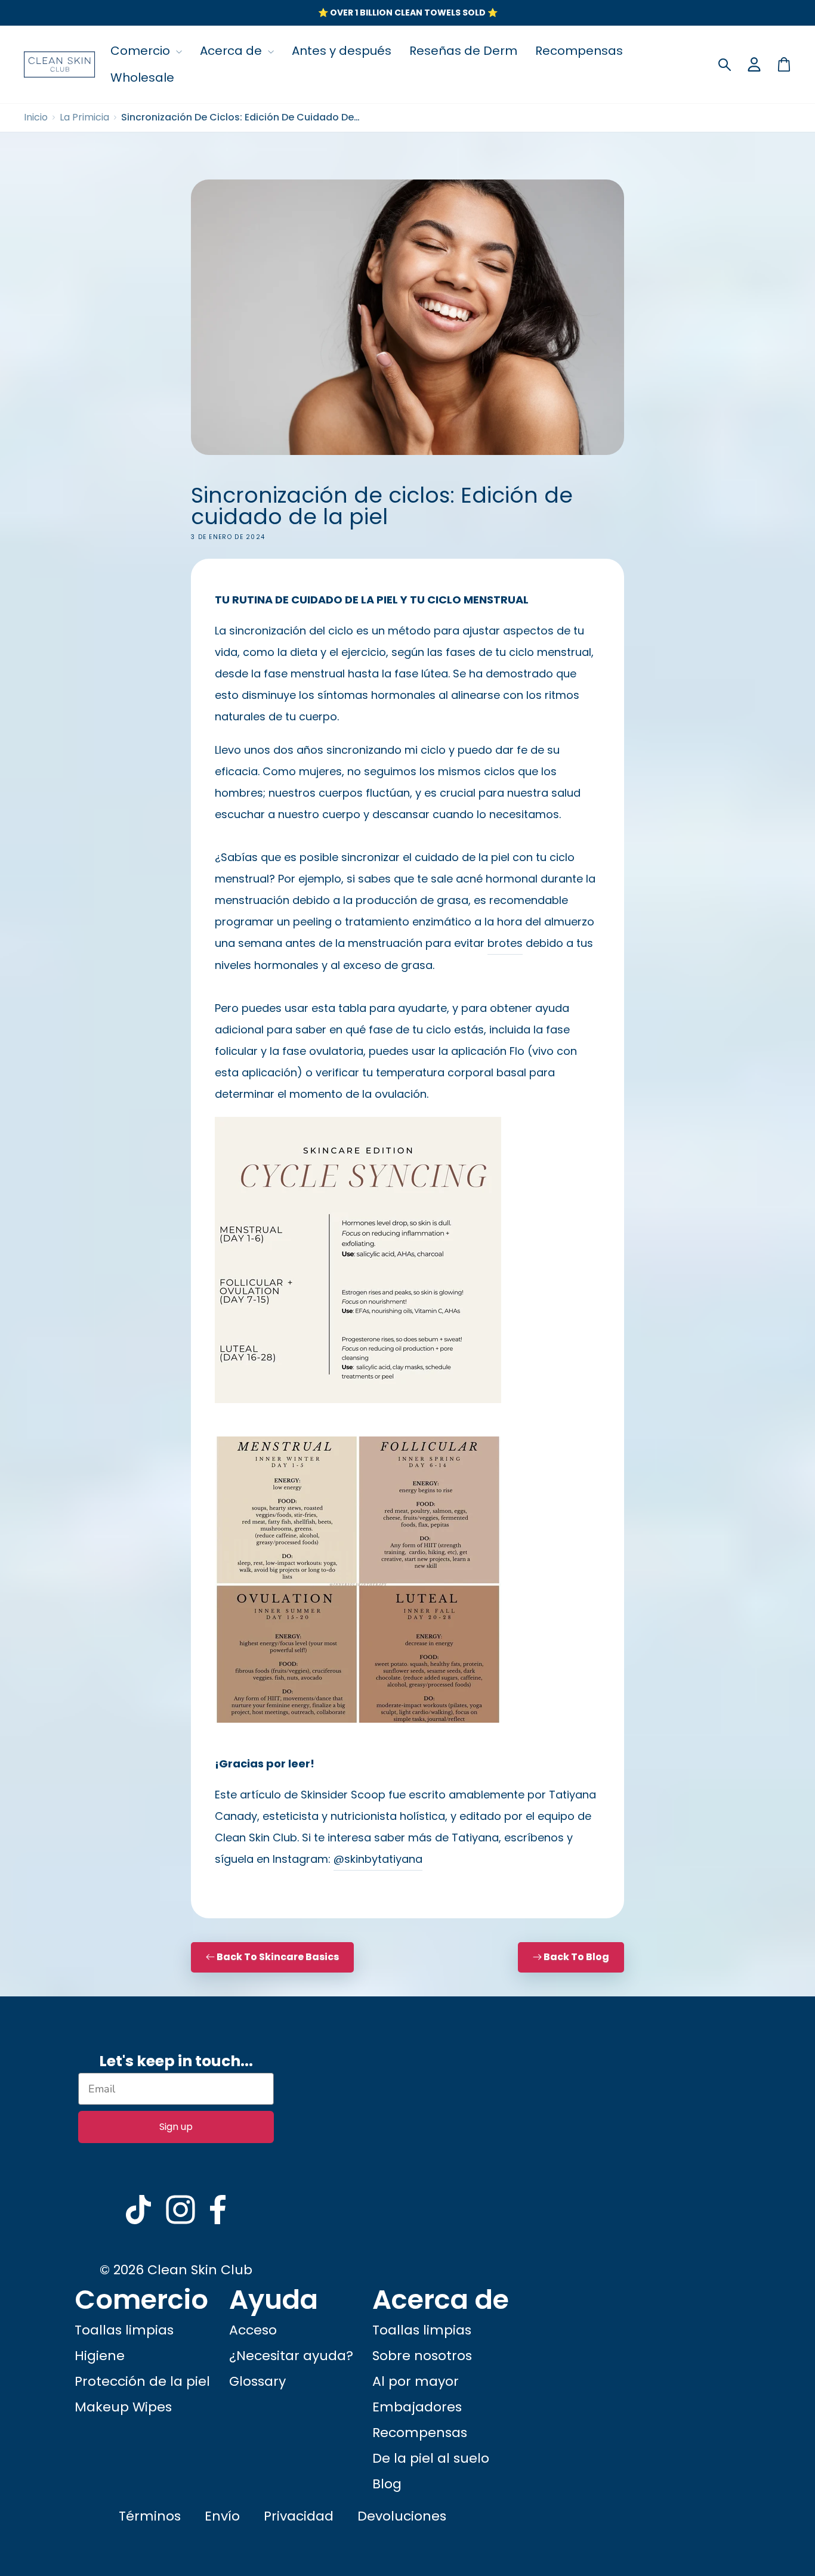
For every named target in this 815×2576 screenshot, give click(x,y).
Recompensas (579, 51)
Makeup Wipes (123, 2407)
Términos (150, 2516)
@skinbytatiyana (378, 1859)
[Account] (754, 64)
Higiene (100, 2356)
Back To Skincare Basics (277, 1957)
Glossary (257, 2381)
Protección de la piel (142, 2381)
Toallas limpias (124, 2330)
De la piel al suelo (431, 2458)
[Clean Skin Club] (60, 64)
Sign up (176, 2127)
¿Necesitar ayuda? (291, 2356)
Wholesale (142, 78)
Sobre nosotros (422, 2356)
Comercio (142, 51)
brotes (505, 943)
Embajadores (417, 2407)
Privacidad (299, 2516)
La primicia (84, 117)
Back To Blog (576, 1957)
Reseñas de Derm (463, 51)
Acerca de (232, 51)
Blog (387, 2484)
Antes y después (342, 51)
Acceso (253, 2330)
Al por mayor (416, 2381)
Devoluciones (402, 2516)
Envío (222, 2516)
